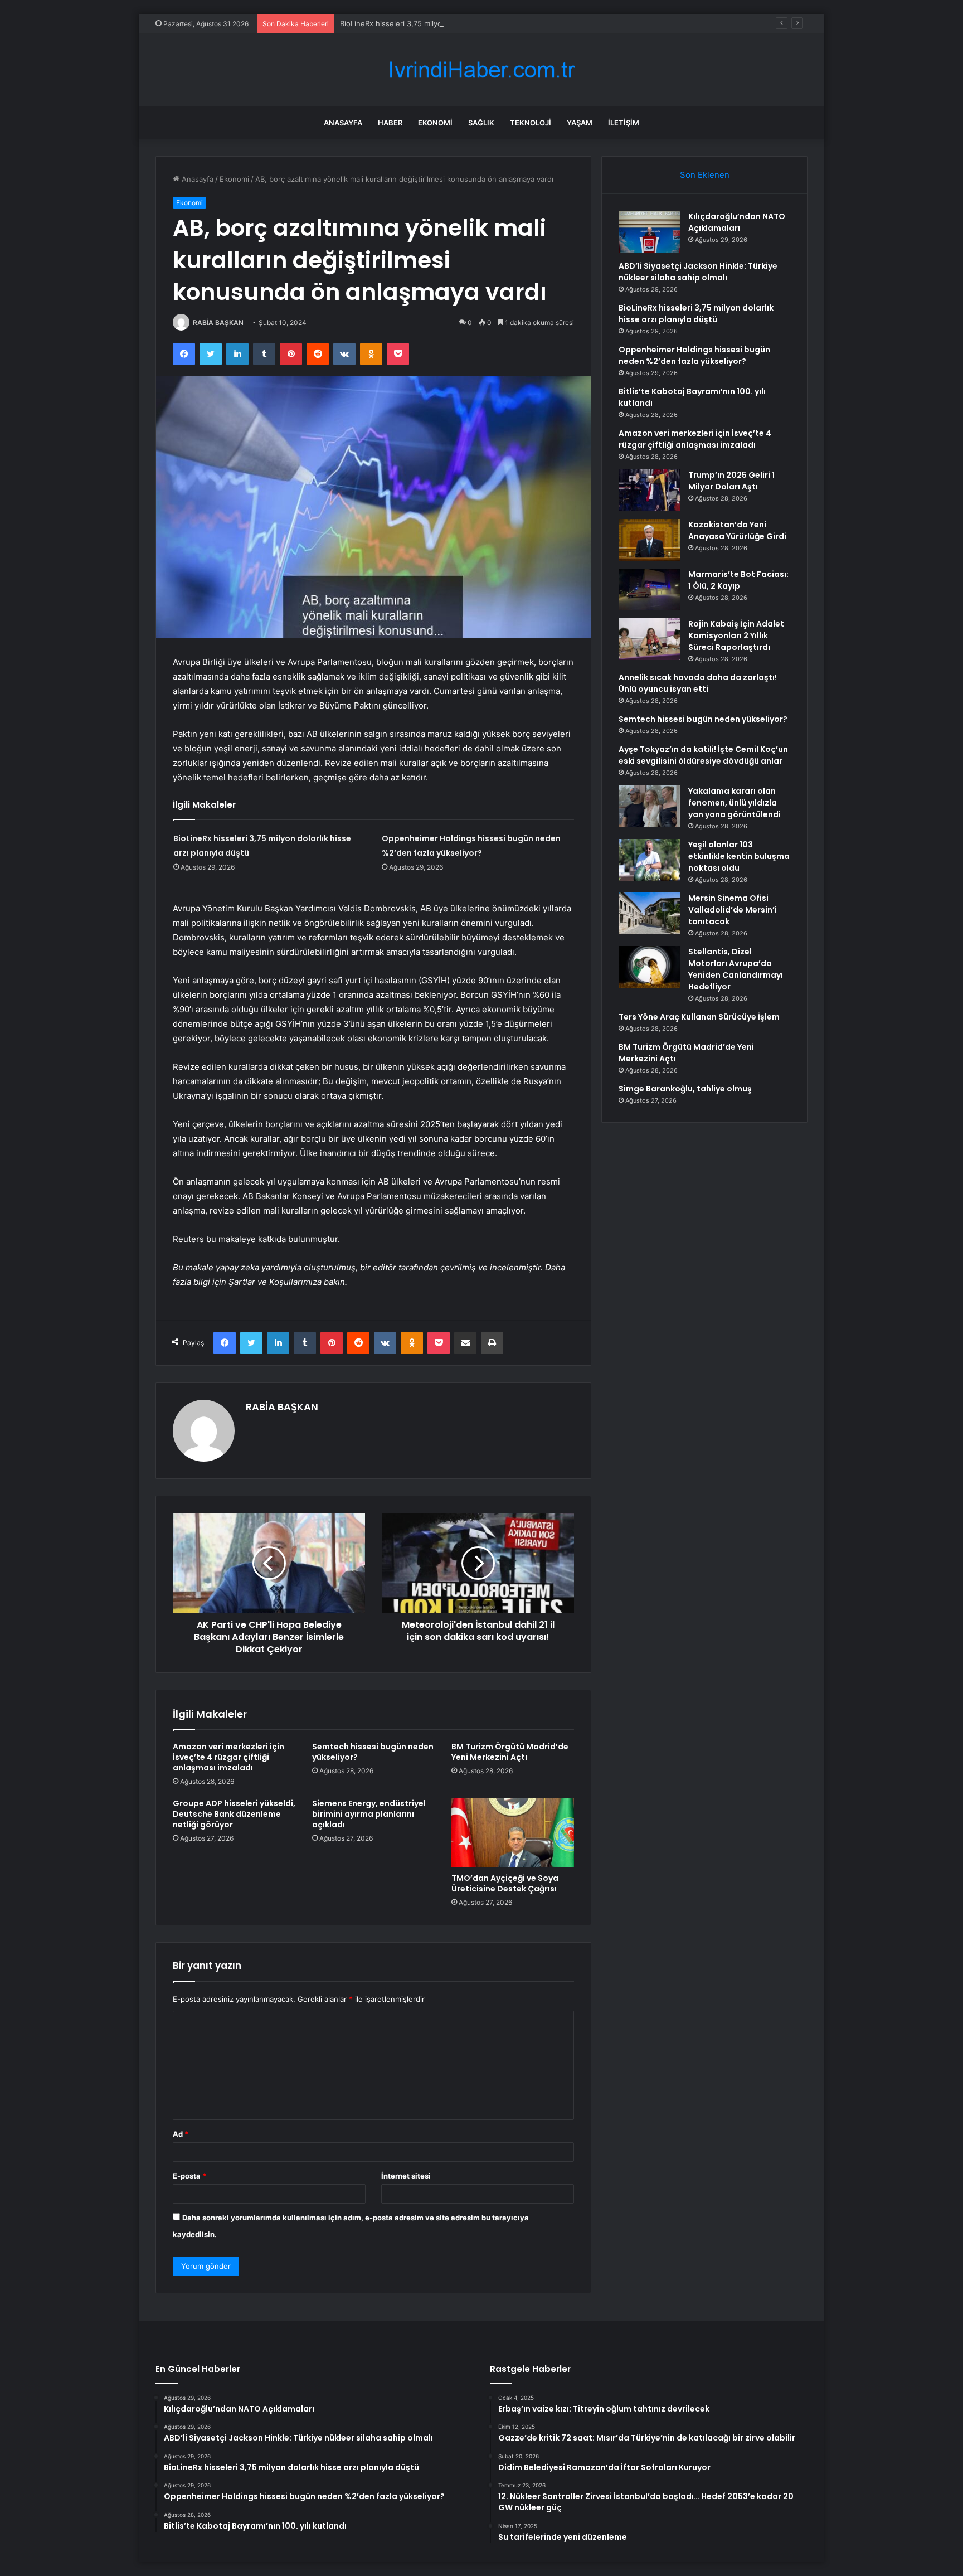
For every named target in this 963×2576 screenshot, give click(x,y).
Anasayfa (343, 123)
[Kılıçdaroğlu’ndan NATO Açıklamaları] (649, 232)
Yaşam (580, 123)
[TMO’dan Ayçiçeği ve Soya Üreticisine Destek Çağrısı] (513, 1833)
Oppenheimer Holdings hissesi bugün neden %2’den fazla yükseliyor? (694, 355)
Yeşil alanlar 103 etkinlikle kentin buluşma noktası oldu (739, 856)
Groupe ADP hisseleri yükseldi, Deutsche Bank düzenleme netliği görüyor (234, 1814)
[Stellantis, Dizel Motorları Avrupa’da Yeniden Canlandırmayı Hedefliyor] (649, 967)
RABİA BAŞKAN (218, 322)
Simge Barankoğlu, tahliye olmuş (685, 1089)
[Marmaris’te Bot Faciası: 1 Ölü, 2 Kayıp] (649, 590)
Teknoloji (531, 123)
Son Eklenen (705, 175)
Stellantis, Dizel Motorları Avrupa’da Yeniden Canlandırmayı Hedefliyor (736, 969)
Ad (181, 2134)
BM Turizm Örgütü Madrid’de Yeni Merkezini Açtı (510, 1752)
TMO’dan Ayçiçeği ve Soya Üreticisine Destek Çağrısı (505, 1883)
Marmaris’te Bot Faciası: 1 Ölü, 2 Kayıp (738, 580)
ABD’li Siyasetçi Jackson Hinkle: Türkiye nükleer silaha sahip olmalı (698, 272)
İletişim (624, 123)
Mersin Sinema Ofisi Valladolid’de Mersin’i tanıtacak (733, 910)
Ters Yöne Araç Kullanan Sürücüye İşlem (699, 1017)
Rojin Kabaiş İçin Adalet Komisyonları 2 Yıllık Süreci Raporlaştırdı (736, 635)
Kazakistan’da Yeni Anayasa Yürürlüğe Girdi (737, 530)
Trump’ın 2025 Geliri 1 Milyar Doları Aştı (731, 481)
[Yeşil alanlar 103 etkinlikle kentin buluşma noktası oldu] (649, 860)
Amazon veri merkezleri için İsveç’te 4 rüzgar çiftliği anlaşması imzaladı (228, 1757)
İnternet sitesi (406, 2176)
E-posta (189, 2176)
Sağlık (481, 123)
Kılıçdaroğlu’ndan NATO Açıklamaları (737, 222)
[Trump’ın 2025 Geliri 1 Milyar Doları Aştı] (649, 490)
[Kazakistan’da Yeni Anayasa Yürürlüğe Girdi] (649, 540)
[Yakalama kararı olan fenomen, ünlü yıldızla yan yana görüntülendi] (649, 806)
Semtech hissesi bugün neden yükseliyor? (373, 1752)
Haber (390, 123)
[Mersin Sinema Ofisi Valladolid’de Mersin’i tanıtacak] (649, 913)
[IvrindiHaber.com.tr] (481, 70)
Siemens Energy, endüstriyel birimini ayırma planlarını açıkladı (369, 1814)
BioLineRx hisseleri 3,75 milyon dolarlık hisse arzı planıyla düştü (449, 23)
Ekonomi (435, 123)
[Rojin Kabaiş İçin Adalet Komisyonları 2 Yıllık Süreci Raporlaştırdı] (649, 639)
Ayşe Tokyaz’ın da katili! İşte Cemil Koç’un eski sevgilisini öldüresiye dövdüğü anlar (703, 755)
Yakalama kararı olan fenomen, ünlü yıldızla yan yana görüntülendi (735, 803)
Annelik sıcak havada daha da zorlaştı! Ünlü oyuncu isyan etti (698, 683)
